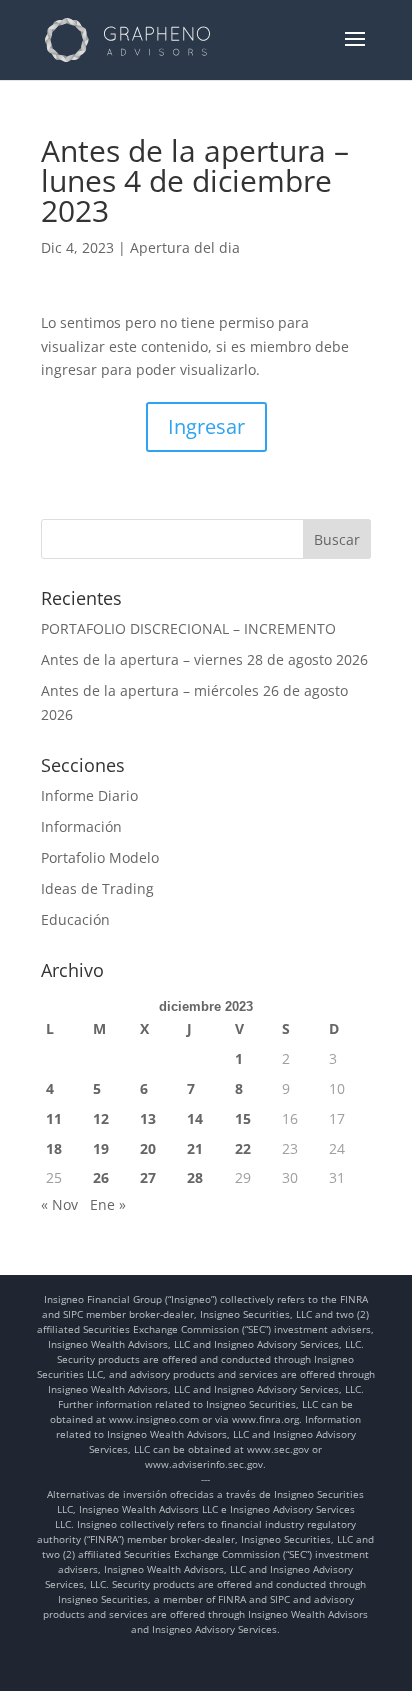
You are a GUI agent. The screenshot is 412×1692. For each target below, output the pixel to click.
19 (101, 1148)
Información (81, 826)
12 (101, 1118)
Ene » (108, 1204)
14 (195, 1118)
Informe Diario (89, 795)
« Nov (59, 1204)
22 (243, 1148)
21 (195, 1148)
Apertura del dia (185, 247)
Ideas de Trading (97, 888)
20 (148, 1148)
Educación (75, 919)
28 (195, 1177)
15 (243, 1118)
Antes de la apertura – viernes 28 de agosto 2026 (204, 659)
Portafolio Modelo (100, 857)
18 (54, 1148)
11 (54, 1118)
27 (148, 1177)
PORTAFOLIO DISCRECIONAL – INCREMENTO (188, 628)
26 (101, 1177)
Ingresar (206, 426)
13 (148, 1118)
